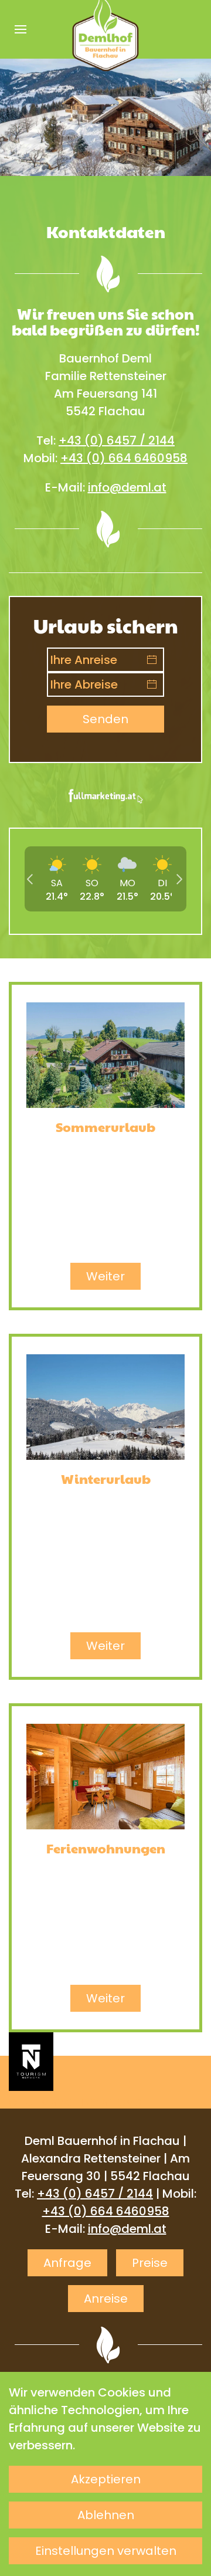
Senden (105, 719)
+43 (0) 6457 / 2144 (117, 440)
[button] (21, 29)
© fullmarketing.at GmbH (79, 2102)
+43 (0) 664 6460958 (124, 458)
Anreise (106, 2299)
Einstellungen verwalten (106, 2551)
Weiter (105, 1276)
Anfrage (67, 2263)
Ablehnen (106, 2515)
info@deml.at (127, 487)
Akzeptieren (106, 2479)
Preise (150, 2263)
